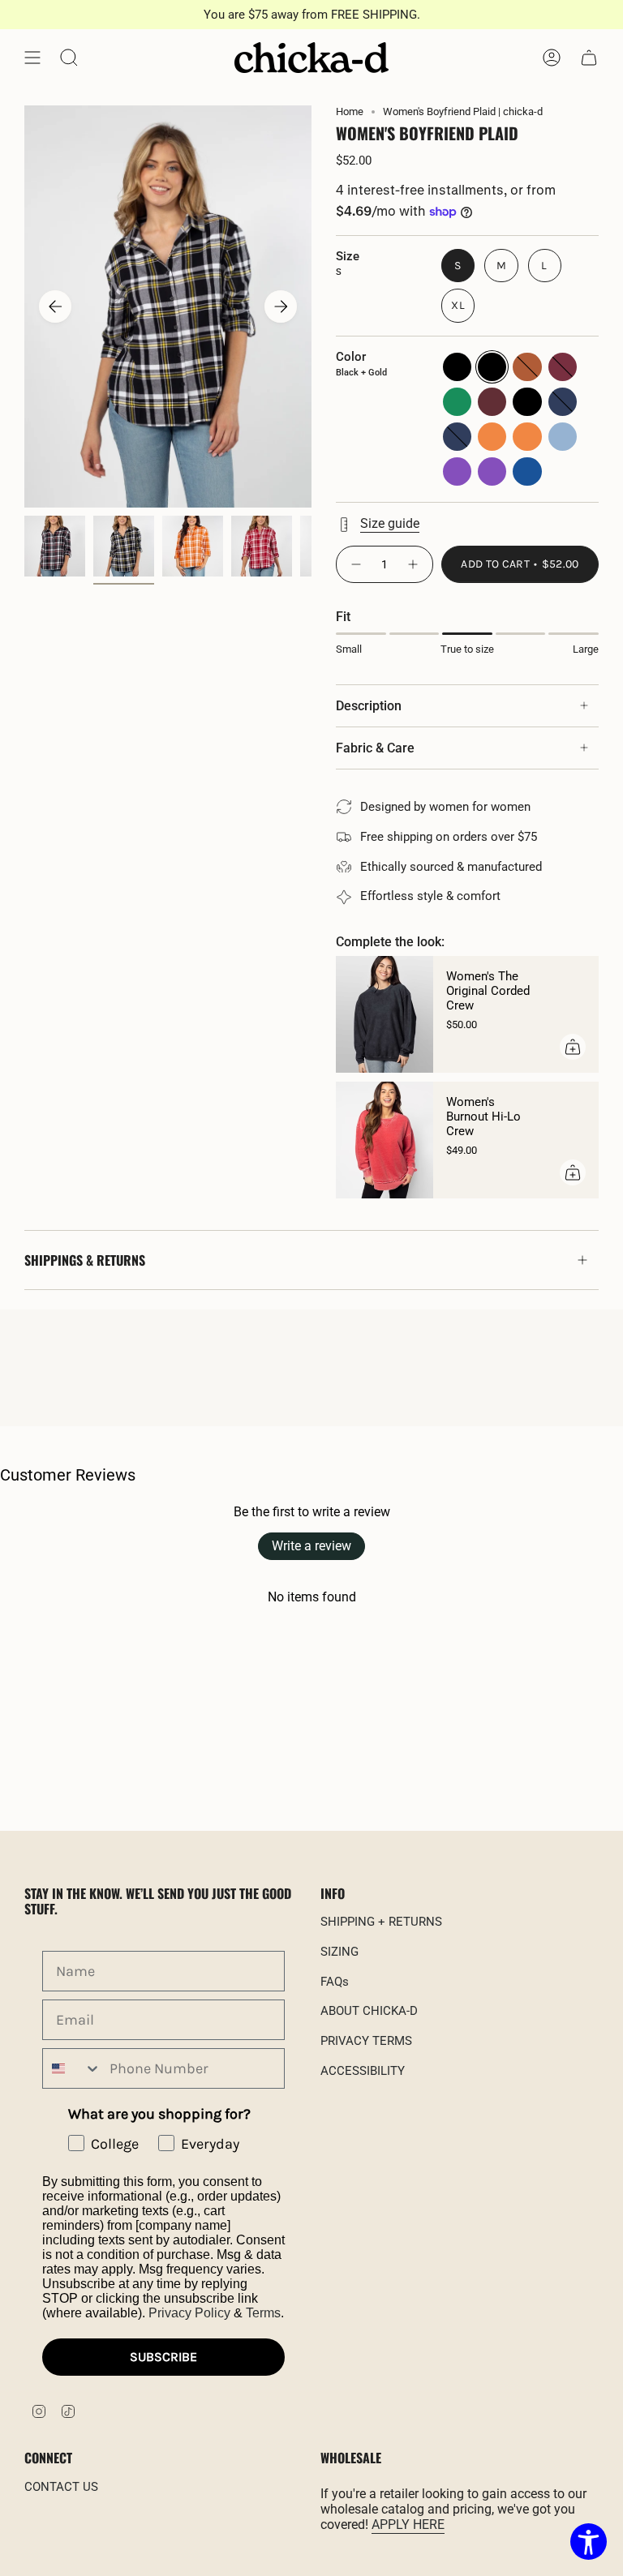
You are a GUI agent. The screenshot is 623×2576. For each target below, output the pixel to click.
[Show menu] (32, 58)
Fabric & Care (375, 748)
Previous (55, 306)
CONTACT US (61, 2487)
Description (369, 706)
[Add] (573, 1047)
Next (281, 306)
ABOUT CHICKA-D (369, 2011)
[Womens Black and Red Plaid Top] (55, 546)
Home (350, 111)
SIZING (339, 1952)
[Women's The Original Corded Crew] (385, 1014)
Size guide (390, 523)
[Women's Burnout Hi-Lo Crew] (385, 1140)
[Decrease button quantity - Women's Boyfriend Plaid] (355, 564)
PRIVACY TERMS (366, 2041)
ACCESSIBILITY (363, 2071)
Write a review (311, 1546)
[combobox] (72, 2068)
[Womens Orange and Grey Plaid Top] (193, 546)
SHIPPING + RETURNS (381, 1922)
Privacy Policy (189, 2313)
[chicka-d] (311, 58)
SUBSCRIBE (163, 2357)
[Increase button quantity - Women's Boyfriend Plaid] (414, 564)
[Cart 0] (589, 58)
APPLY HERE (408, 2525)
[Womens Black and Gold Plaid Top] (124, 546)
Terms (263, 2313)
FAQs (335, 1982)
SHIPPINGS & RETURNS (85, 1260)
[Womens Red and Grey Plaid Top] (262, 546)
